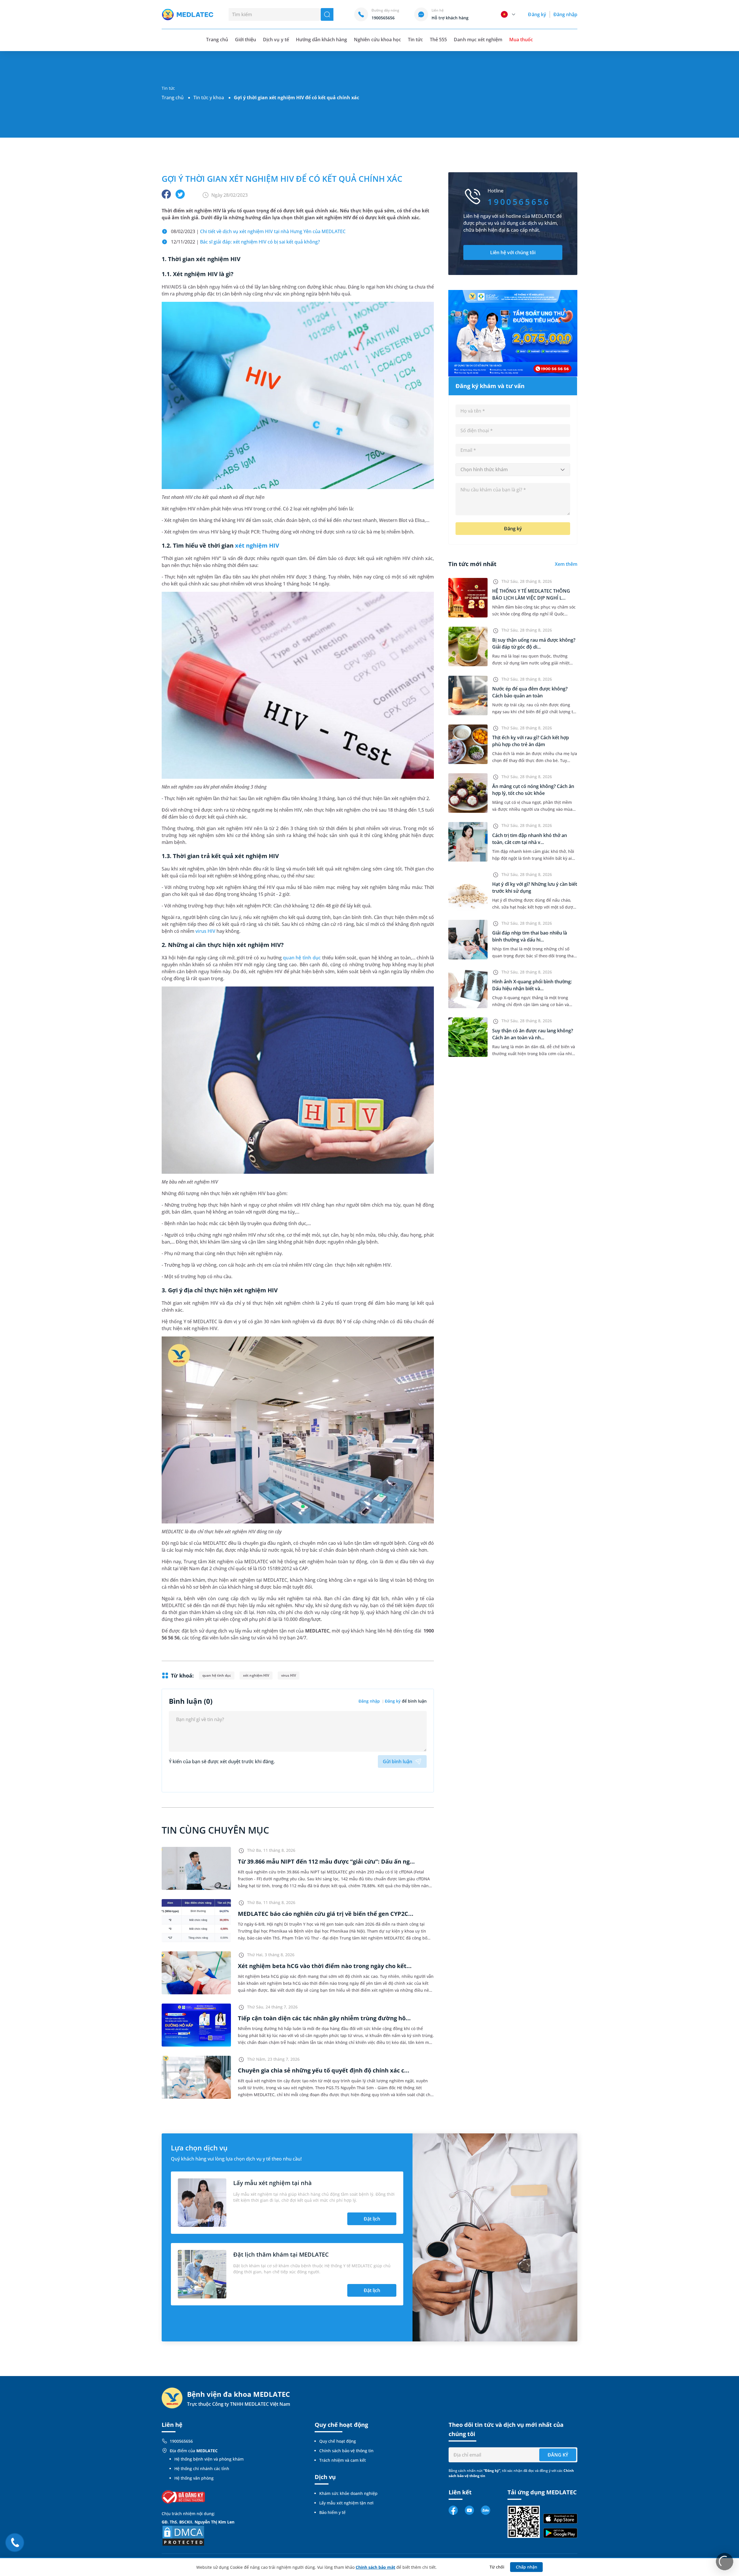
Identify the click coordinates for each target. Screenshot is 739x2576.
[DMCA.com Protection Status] (183, 2535)
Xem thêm (566, 564)
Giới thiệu (246, 40)
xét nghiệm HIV (257, 545)
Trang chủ (173, 98)
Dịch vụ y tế (276, 40)
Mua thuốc (521, 40)
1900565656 (181, 2441)
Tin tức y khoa (209, 98)
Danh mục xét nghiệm (478, 40)
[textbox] (513, 470)
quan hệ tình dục (302, 958)
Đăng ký (537, 14)
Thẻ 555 (438, 40)
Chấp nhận (527, 2567)
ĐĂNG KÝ (558, 2455)
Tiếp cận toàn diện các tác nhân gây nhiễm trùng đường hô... (324, 2018)
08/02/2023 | (258, 231)
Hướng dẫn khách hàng (322, 40)
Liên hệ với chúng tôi (513, 252)
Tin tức (415, 40)
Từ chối (497, 2567)
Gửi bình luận (398, 1761)
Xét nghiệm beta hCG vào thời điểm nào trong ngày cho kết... (325, 1966)
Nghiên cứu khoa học (377, 40)
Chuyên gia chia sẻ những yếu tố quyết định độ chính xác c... (324, 2070)
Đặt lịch (372, 2219)
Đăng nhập (565, 14)
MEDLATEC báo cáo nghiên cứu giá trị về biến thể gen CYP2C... (326, 1914)
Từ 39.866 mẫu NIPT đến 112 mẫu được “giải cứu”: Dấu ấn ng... (326, 1861)
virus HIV (205, 931)
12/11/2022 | (245, 242)
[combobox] (513, 470)
